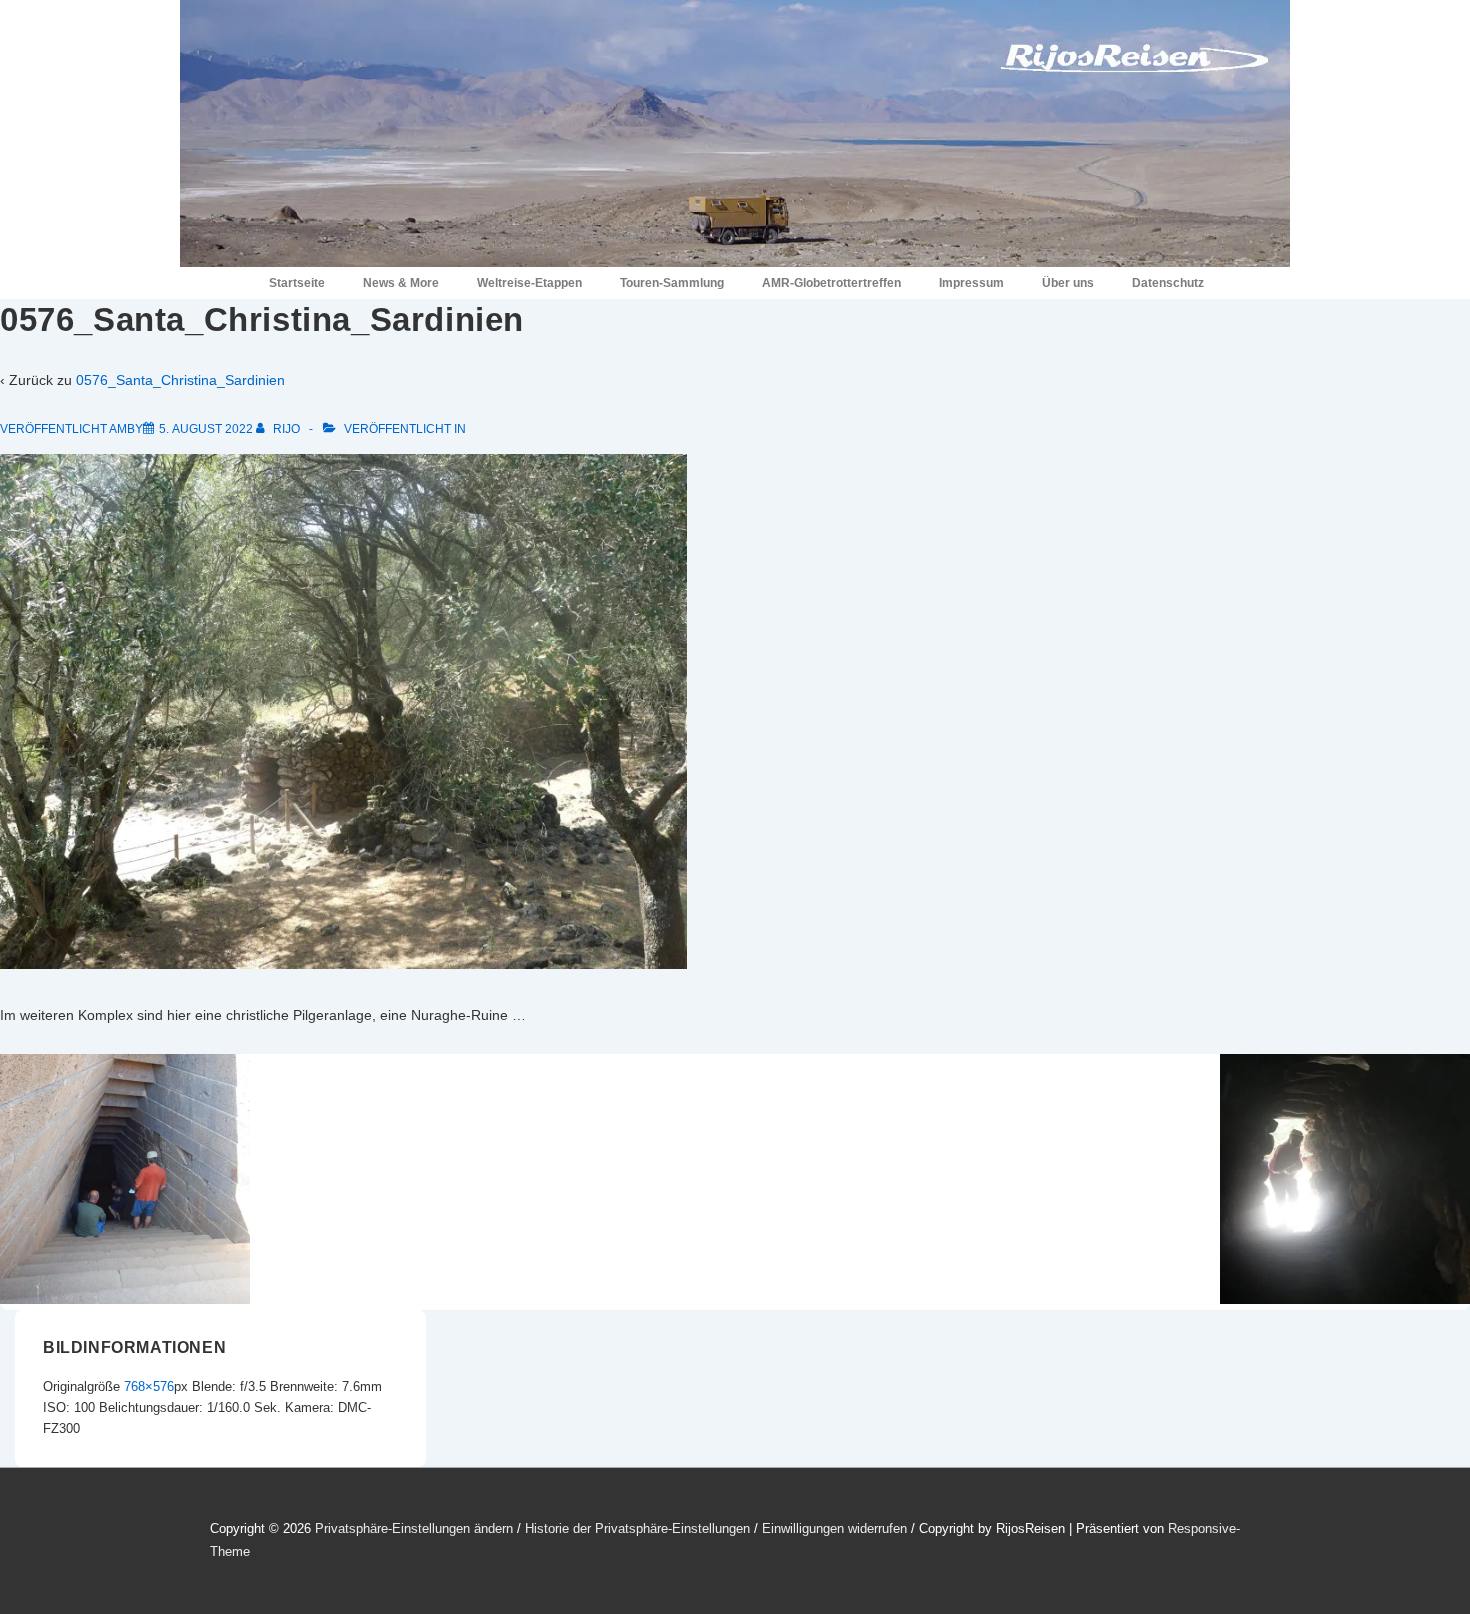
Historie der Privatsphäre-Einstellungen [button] (637, 1528)
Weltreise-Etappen (529, 283)
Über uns (1068, 283)
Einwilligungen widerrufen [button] (834, 1528)
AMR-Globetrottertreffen (831, 283)
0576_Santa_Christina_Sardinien (180, 380)
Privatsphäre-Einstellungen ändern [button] (414, 1528)
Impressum (971, 283)
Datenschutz (1168, 283)
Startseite (297, 283)
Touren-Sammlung (672, 283)
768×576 (149, 1386)
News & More (401, 283)
